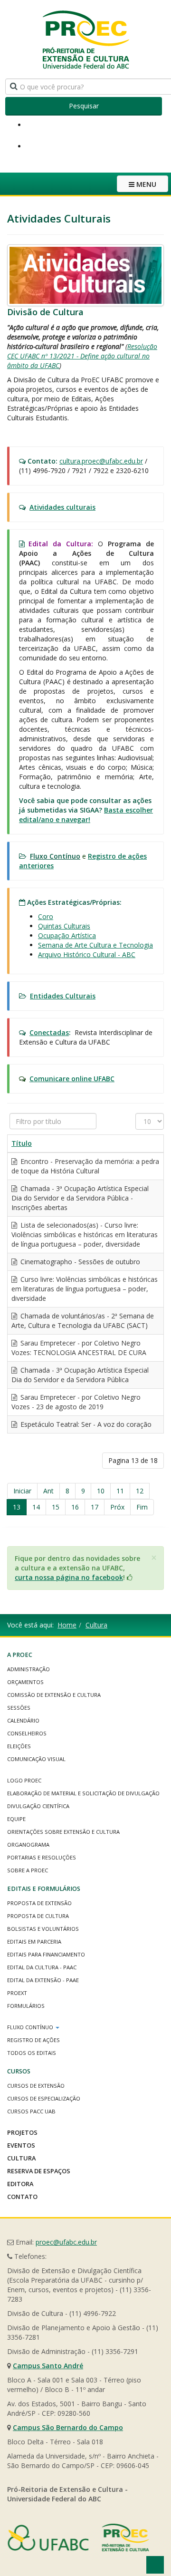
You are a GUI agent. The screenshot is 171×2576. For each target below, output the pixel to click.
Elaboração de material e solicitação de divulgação (83, 1793)
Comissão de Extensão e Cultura (54, 1695)
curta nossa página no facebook (69, 1577)
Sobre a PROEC (28, 1870)
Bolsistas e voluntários (43, 1929)
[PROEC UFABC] (85, 39)
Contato (22, 2197)
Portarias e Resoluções (42, 1857)
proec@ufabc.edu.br (66, 2242)
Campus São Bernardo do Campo (68, 2427)
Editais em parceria (34, 1942)
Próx (117, 1507)
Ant (48, 1491)
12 (140, 1491)
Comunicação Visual (36, 1759)
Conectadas (49, 1032)
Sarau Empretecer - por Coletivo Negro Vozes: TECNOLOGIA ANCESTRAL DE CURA (79, 1348)
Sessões (19, 1708)
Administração (28, 1669)
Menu (145, 184)
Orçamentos (25, 1682)
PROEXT (17, 1993)
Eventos (21, 2145)
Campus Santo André (48, 2366)
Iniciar (22, 1491)
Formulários (26, 2006)
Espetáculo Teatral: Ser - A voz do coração (85, 1424)
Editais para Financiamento (46, 1954)
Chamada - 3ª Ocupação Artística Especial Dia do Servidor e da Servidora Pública (80, 1375)
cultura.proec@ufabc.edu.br (101, 461)
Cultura (96, 1625)
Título (22, 1143)
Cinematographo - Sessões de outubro (79, 1262)
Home (67, 1625)
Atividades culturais (62, 507)
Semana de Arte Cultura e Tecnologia (95, 945)
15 (56, 1507)
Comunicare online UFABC (72, 1079)
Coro (46, 916)
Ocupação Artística (67, 935)
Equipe (16, 1819)
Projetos (22, 2132)
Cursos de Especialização (44, 2098)
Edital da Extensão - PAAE (43, 1980)
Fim (142, 1507)
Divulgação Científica (38, 1806)
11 (120, 1491)
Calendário (23, 1720)
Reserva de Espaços (39, 2171)
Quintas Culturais (64, 926)
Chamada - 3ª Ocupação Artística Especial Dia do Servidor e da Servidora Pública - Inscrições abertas (80, 1198)
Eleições (19, 1746)
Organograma (28, 1845)
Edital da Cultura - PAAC (42, 1967)
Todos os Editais (32, 2053)
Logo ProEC (24, 1780)
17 (95, 1507)
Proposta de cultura (38, 1916)
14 (36, 1507)
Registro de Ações (33, 2040)
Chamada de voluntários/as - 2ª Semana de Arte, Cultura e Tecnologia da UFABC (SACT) (83, 1321)
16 (75, 1507)
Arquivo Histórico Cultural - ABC (87, 954)
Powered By (78, 2537)
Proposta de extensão (39, 1903)
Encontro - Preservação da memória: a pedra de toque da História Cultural (85, 1166)
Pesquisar (84, 106)
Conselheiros (27, 1733)
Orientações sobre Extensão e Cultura (63, 1832)
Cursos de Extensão (36, 2086)
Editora (20, 2184)
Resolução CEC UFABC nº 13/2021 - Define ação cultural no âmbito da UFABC (82, 356)
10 (101, 1491)
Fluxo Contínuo (31, 2027)
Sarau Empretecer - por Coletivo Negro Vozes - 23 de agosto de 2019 (76, 1402)
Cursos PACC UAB (31, 2111)
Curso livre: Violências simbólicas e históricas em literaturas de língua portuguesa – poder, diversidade (85, 1289)
